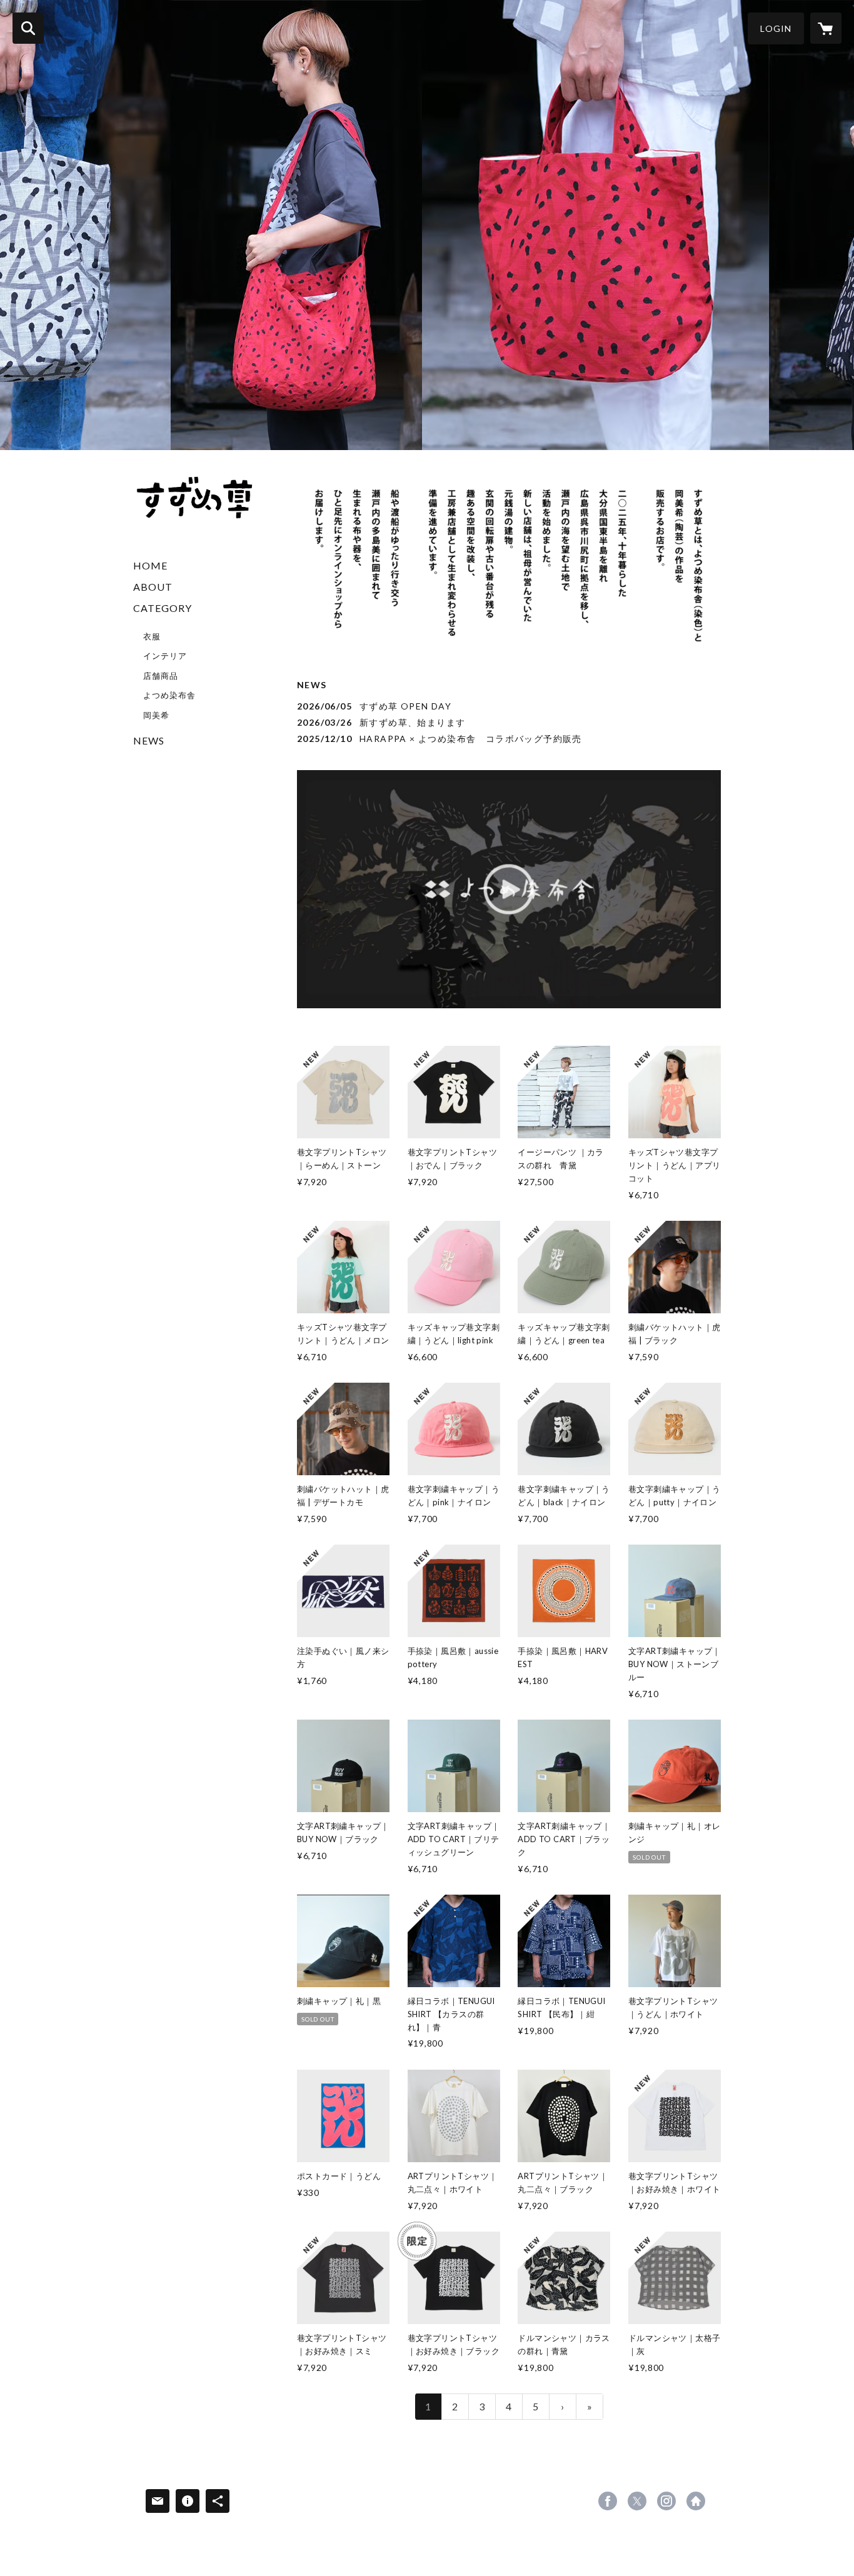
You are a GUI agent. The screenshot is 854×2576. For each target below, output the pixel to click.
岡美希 (156, 715)
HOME (150, 565)
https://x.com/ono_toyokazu (637, 2501)
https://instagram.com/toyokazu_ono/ (666, 2501)
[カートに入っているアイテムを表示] (826, 28)
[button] (776, 28)
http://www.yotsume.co (696, 2501)
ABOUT (153, 587)
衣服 (152, 636)
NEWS (149, 740)
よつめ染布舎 (169, 695)
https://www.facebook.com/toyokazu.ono (608, 2501)
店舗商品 (161, 676)
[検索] (28, 28)
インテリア (165, 656)
